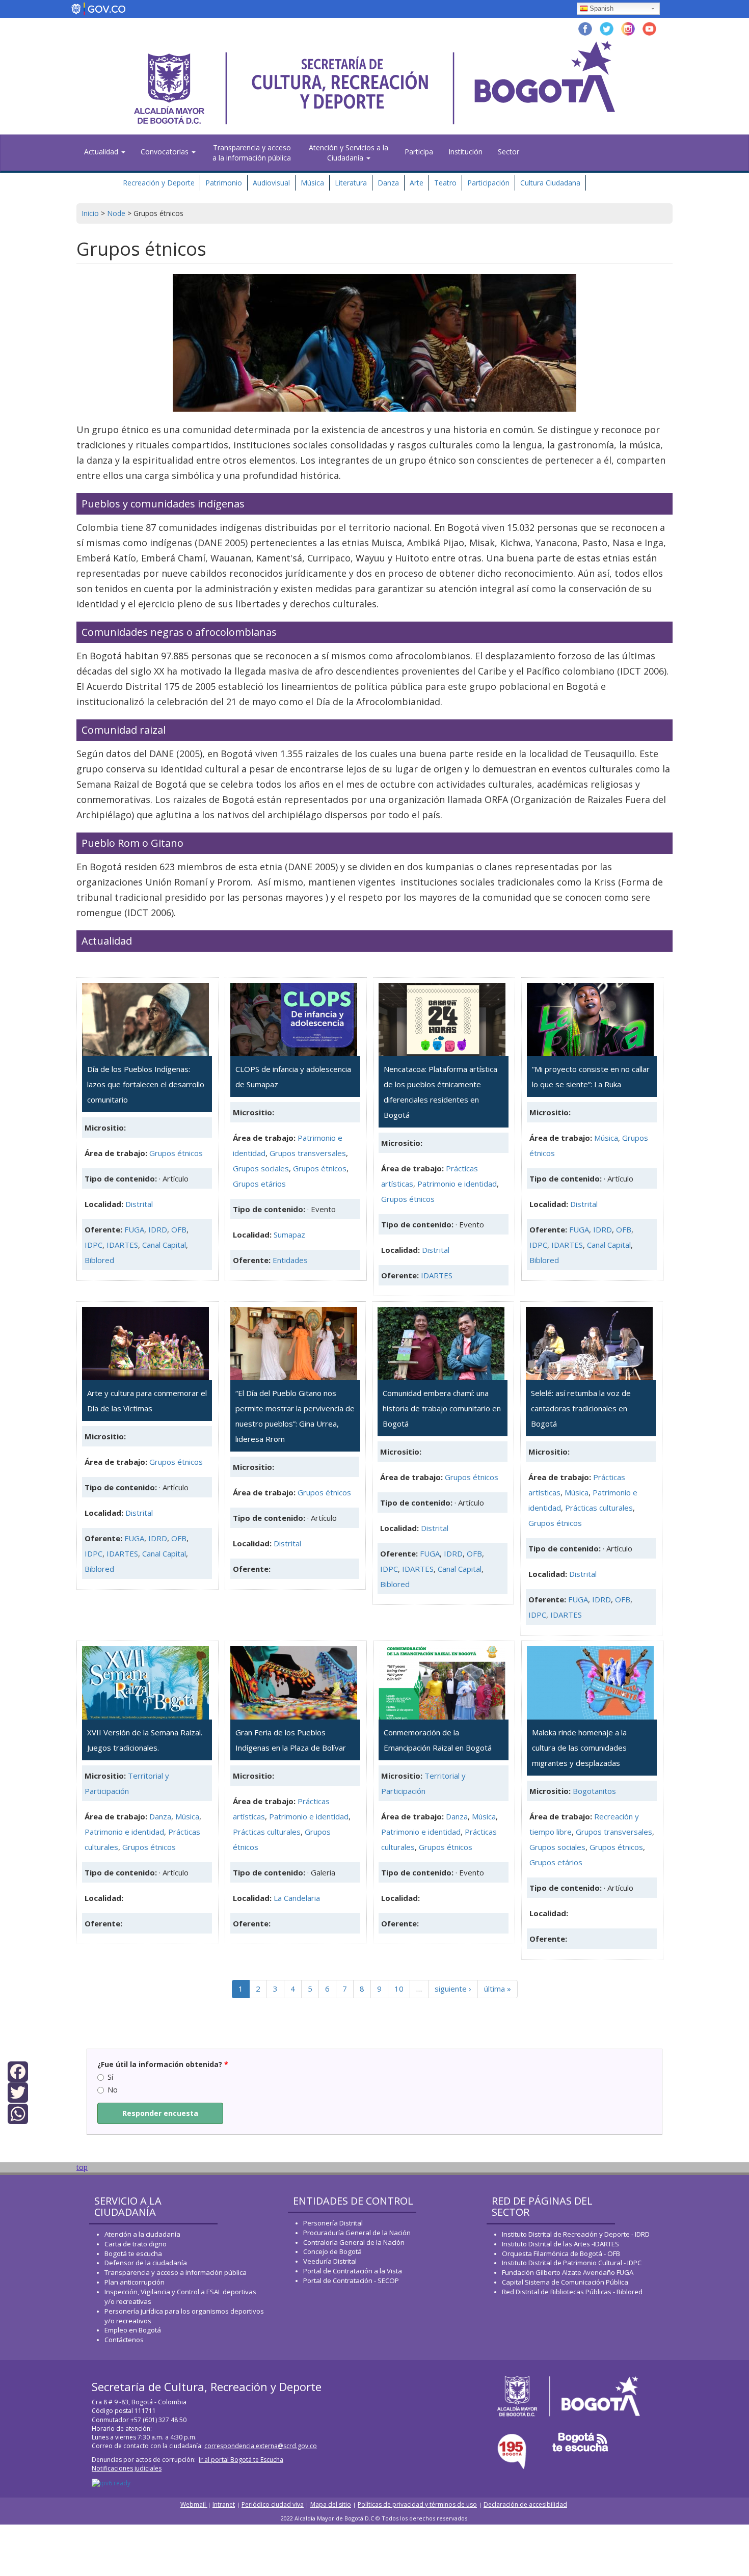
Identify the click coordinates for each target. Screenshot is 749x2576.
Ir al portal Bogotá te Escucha (241, 2460)
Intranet (224, 2504)
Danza (388, 183)
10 (399, 1989)
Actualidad (102, 152)
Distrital (139, 1204)
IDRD (158, 1229)
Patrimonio (224, 183)
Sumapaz (289, 1235)
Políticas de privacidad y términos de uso (417, 2504)
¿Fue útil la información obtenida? (163, 2064)
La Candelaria (297, 1898)
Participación (488, 183)
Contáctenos (124, 2340)
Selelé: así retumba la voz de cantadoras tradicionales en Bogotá (581, 1408)
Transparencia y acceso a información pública (176, 2272)
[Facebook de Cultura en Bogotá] (585, 28)
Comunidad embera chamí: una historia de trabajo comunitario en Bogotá (442, 1408)
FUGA (134, 1229)
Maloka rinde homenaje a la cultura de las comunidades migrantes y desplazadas (579, 1748)
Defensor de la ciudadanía (146, 2263)
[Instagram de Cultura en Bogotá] (628, 28)
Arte (417, 183)
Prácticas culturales (599, 1508)
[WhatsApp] (18, 2113)
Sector (509, 152)
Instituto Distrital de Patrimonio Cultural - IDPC (572, 2263)
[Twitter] (18, 2092)
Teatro (445, 183)
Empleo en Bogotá (133, 2330)
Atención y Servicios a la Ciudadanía (349, 153)
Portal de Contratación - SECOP (351, 2280)
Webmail (194, 2504)
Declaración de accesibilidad (525, 2504)
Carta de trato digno (136, 2244)
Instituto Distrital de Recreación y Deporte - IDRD (576, 2234)
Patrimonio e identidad (457, 1184)
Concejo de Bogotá (332, 2251)
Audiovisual (271, 183)
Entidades (290, 1260)
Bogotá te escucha (133, 2253)
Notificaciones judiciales (127, 2468)
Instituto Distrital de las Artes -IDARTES (561, 2244)
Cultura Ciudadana (550, 183)
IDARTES (122, 1245)
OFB (179, 1229)
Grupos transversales (308, 1153)
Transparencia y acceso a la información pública (252, 153)
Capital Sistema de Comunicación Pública (565, 2282)
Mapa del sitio (331, 2504)
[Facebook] (18, 2071)
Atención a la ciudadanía (142, 2234)
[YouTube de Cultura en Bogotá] (649, 28)
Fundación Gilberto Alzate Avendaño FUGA (568, 2272)
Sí (110, 2077)
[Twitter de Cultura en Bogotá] (607, 28)
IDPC (93, 1245)
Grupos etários (259, 1184)
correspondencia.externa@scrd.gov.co (261, 2446)
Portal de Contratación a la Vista (353, 2271)
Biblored (99, 1260)
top (82, 2167)
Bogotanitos (594, 1791)
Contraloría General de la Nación (354, 2242)
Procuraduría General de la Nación (357, 2233)
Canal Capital (164, 1245)
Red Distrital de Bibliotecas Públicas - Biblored (572, 2292)
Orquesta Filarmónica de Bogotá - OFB (561, 2253)
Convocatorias (166, 152)
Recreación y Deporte (159, 183)
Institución (465, 152)
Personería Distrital (333, 2223)
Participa (419, 152)
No (113, 2090)
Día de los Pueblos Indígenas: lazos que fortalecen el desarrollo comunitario (146, 1084)
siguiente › (453, 1989)
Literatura (351, 183)
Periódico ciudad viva (273, 2504)
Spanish (601, 8)
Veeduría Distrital (330, 2261)
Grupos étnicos (176, 1153)
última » (498, 1989)
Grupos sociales (261, 1168)
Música (312, 183)
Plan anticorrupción (135, 2282)
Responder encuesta (160, 2113)
